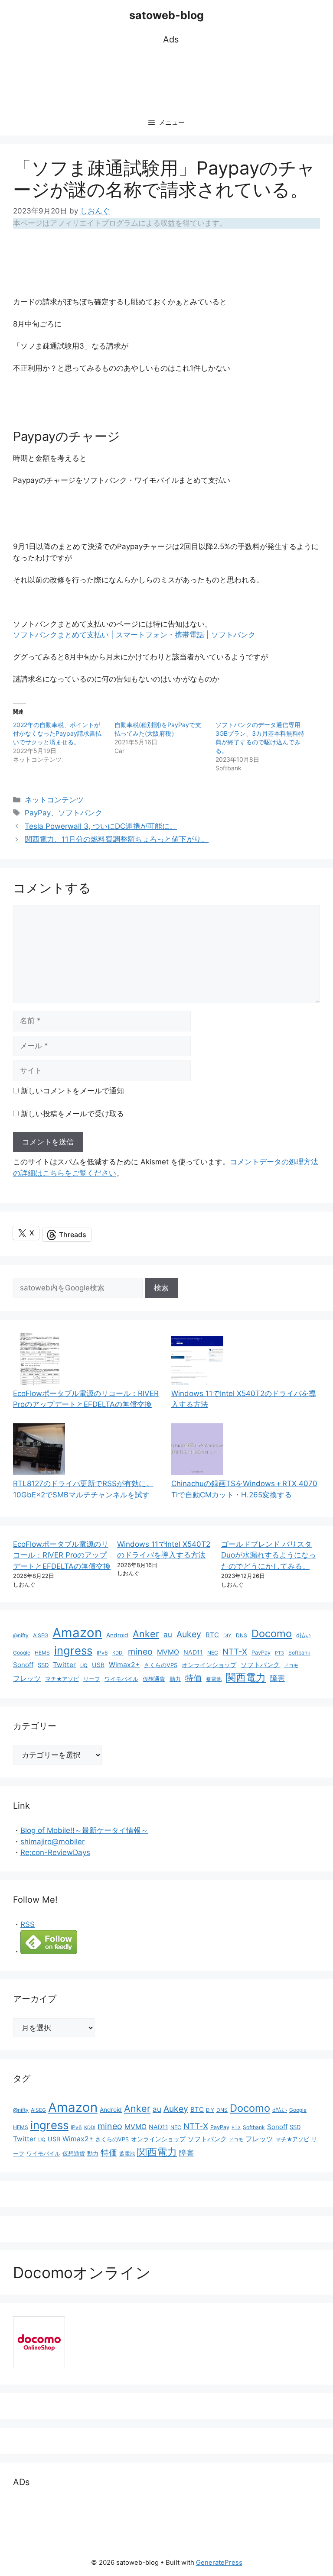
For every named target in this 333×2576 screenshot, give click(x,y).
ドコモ (291, 1666)
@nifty (21, 1635)
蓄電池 (214, 1679)
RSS (28, 1924)
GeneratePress (219, 2562)
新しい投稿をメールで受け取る (72, 1114)
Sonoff (23, 1665)
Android (117, 1635)
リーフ (92, 1679)
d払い (304, 1635)
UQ (84, 1665)
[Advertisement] (171, 78)
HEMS (42, 1653)
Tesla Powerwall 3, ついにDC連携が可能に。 (101, 826)
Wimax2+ (124, 1665)
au (168, 1634)
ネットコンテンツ (54, 800)
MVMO (168, 1652)
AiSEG (41, 1635)
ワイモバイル (121, 1679)
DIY (227, 1635)
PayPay (38, 813)
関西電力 (246, 1677)
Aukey (189, 1634)
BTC (212, 1635)
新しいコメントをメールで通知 (72, 1091)
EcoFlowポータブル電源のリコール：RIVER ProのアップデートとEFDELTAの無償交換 (62, 1555)
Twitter (64, 1665)
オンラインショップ (209, 1665)
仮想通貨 (154, 1679)
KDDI (118, 1653)
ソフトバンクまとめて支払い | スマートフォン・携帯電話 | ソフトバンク (134, 635)
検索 (161, 1288)
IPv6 (102, 1653)
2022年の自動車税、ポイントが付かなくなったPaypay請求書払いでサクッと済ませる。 (57, 733)
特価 (193, 1678)
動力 (175, 1679)
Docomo (272, 1634)
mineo (140, 1652)
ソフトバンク (80, 813)
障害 (277, 1678)
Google (22, 1653)
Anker (146, 1634)
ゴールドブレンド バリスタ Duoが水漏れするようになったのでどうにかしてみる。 (269, 1555)
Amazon (77, 1633)
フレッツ (27, 1679)
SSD (43, 1665)
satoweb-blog (166, 15)
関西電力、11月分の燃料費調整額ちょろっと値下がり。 (117, 839)
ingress (73, 1650)
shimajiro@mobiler (52, 1842)
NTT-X (235, 1652)
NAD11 (193, 1652)
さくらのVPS (161, 1665)
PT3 (279, 1653)
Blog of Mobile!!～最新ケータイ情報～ (84, 1830)
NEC (213, 1653)
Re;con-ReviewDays (55, 1852)
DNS (242, 1635)
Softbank (299, 1653)
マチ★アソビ (62, 1679)
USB (98, 1665)
